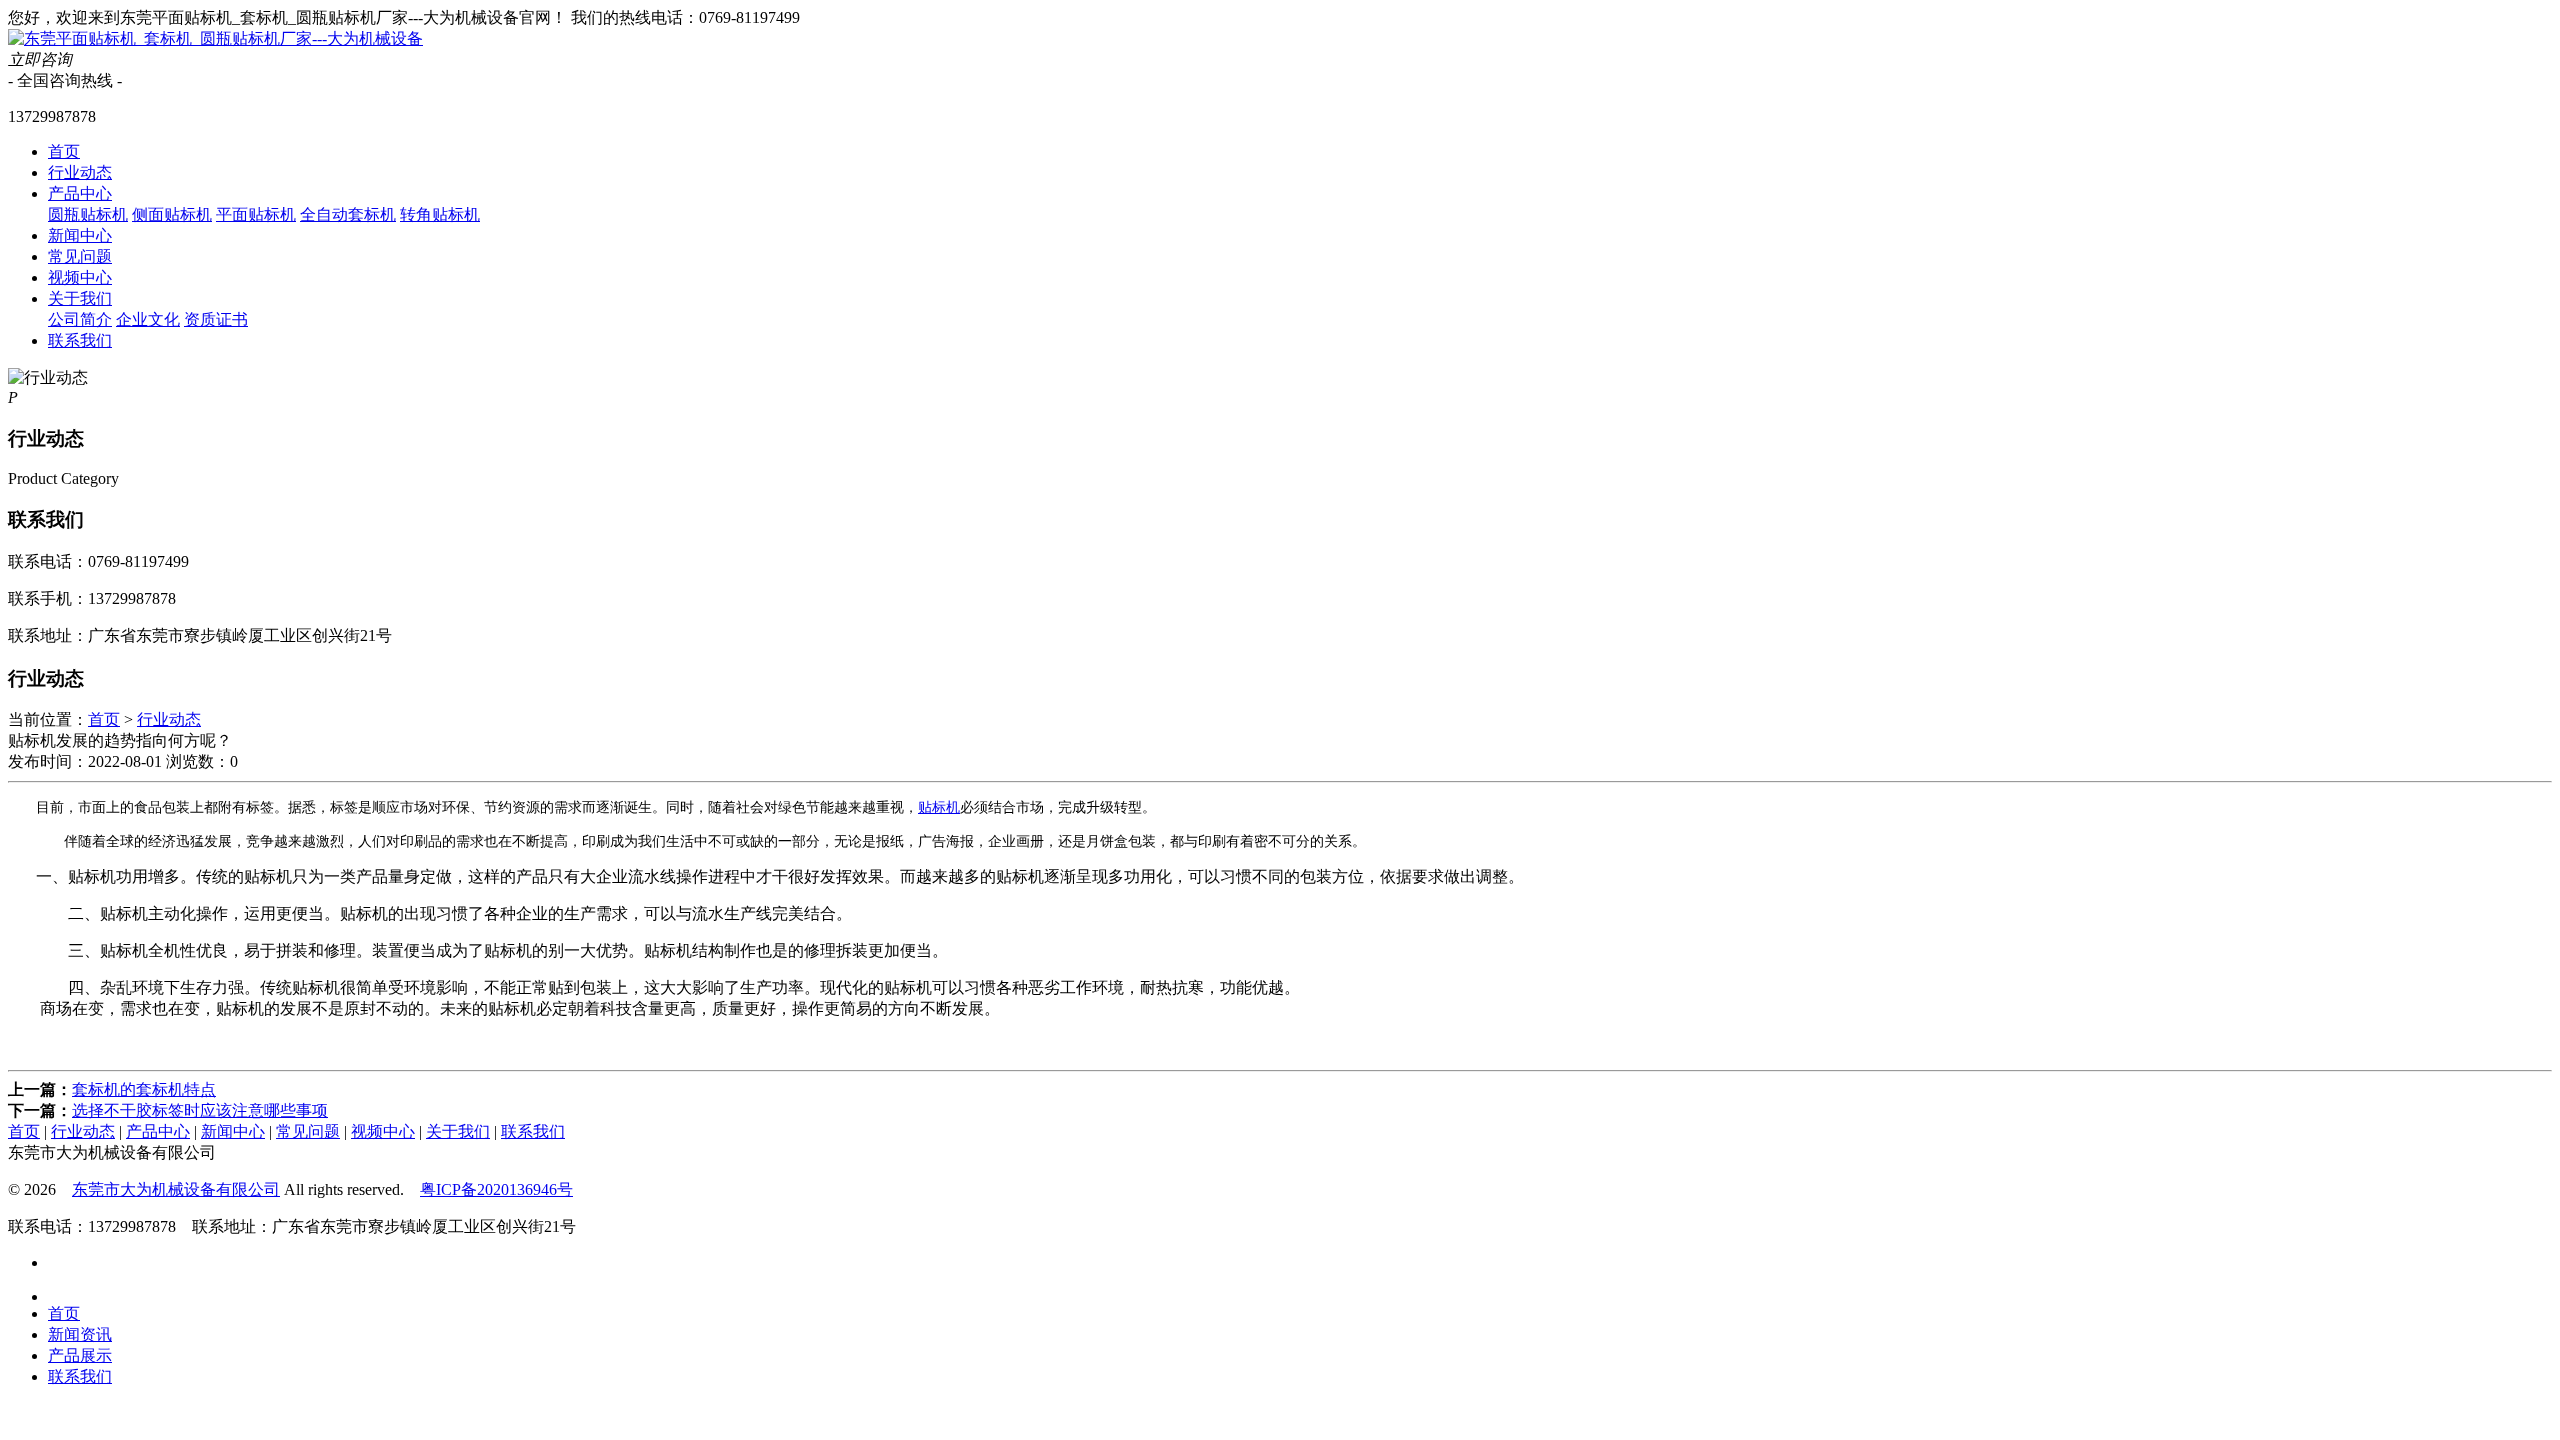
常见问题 (80, 256)
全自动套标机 (348, 214)
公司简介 (80, 319)
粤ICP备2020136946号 (496, 1189)
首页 (64, 151)
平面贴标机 (256, 214)
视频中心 (80, 277)
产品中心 (80, 193)
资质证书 (216, 319)
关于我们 (80, 298)
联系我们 (80, 340)
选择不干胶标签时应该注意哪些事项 (200, 1110)
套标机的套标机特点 (144, 1089)
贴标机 (939, 807)
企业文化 (148, 319)
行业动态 (80, 172)
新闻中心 (80, 235)
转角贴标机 (440, 214)
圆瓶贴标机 (88, 214)
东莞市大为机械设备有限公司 (176, 1189)
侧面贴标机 (172, 214)
